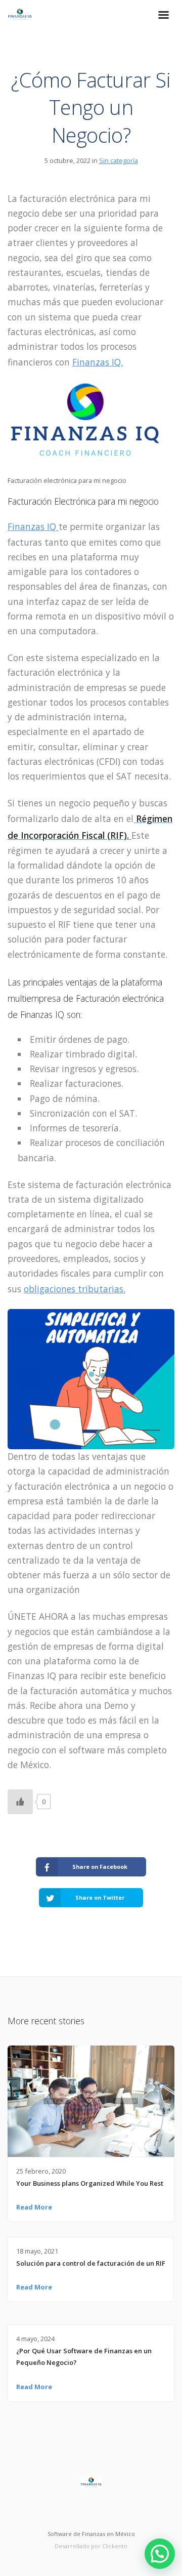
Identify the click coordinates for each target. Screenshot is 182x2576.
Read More (34, 2207)
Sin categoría (119, 160)
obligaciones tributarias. (75, 1289)
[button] (160, 2554)
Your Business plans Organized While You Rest (90, 2183)
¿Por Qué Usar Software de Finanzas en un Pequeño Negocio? (84, 2357)
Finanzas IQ (33, 526)
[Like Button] (20, 1802)
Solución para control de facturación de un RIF (91, 2263)
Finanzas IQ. (98, 362)
